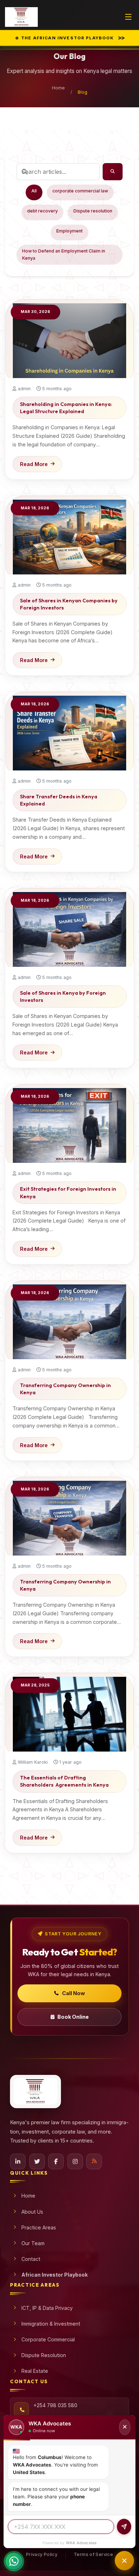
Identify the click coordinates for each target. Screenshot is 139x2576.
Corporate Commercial (48, 2339)
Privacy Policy (42, 2554)
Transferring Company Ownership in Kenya (65, 1389)
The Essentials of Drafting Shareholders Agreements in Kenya (64, 1781)
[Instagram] (75, 2161)
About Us (32, 2212)
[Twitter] (37, 2161)
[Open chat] (124, 2561)
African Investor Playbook (55, 2275)
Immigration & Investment (51, 2324)
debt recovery (42, 211)
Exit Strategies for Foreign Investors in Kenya (68, 1192)
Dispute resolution (93, 211)
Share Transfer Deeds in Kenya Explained (59, 800)
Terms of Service (93, 2554)
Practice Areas (39, 2227)
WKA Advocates (81, 2543)
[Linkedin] (18, 2161)
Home (58, 88)
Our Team (33, 2243)
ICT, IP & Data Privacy (47, 2308)
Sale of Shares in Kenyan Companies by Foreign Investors (69, 604)
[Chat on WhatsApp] (14, 2562)
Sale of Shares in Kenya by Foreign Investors (63, 996)
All (34, 191)
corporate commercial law (80, 191)
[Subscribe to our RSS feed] (94, 2161)
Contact (31, 2259)
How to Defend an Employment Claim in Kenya (64, 254)
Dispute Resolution (44, 2355)
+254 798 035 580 (55, 2405)
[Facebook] (56, 2161)
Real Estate (35, 2371)
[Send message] (124, 2527)
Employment (69, 231)
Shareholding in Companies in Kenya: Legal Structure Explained (66, 408)
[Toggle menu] (128, 17)
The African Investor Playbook (73, 38)
